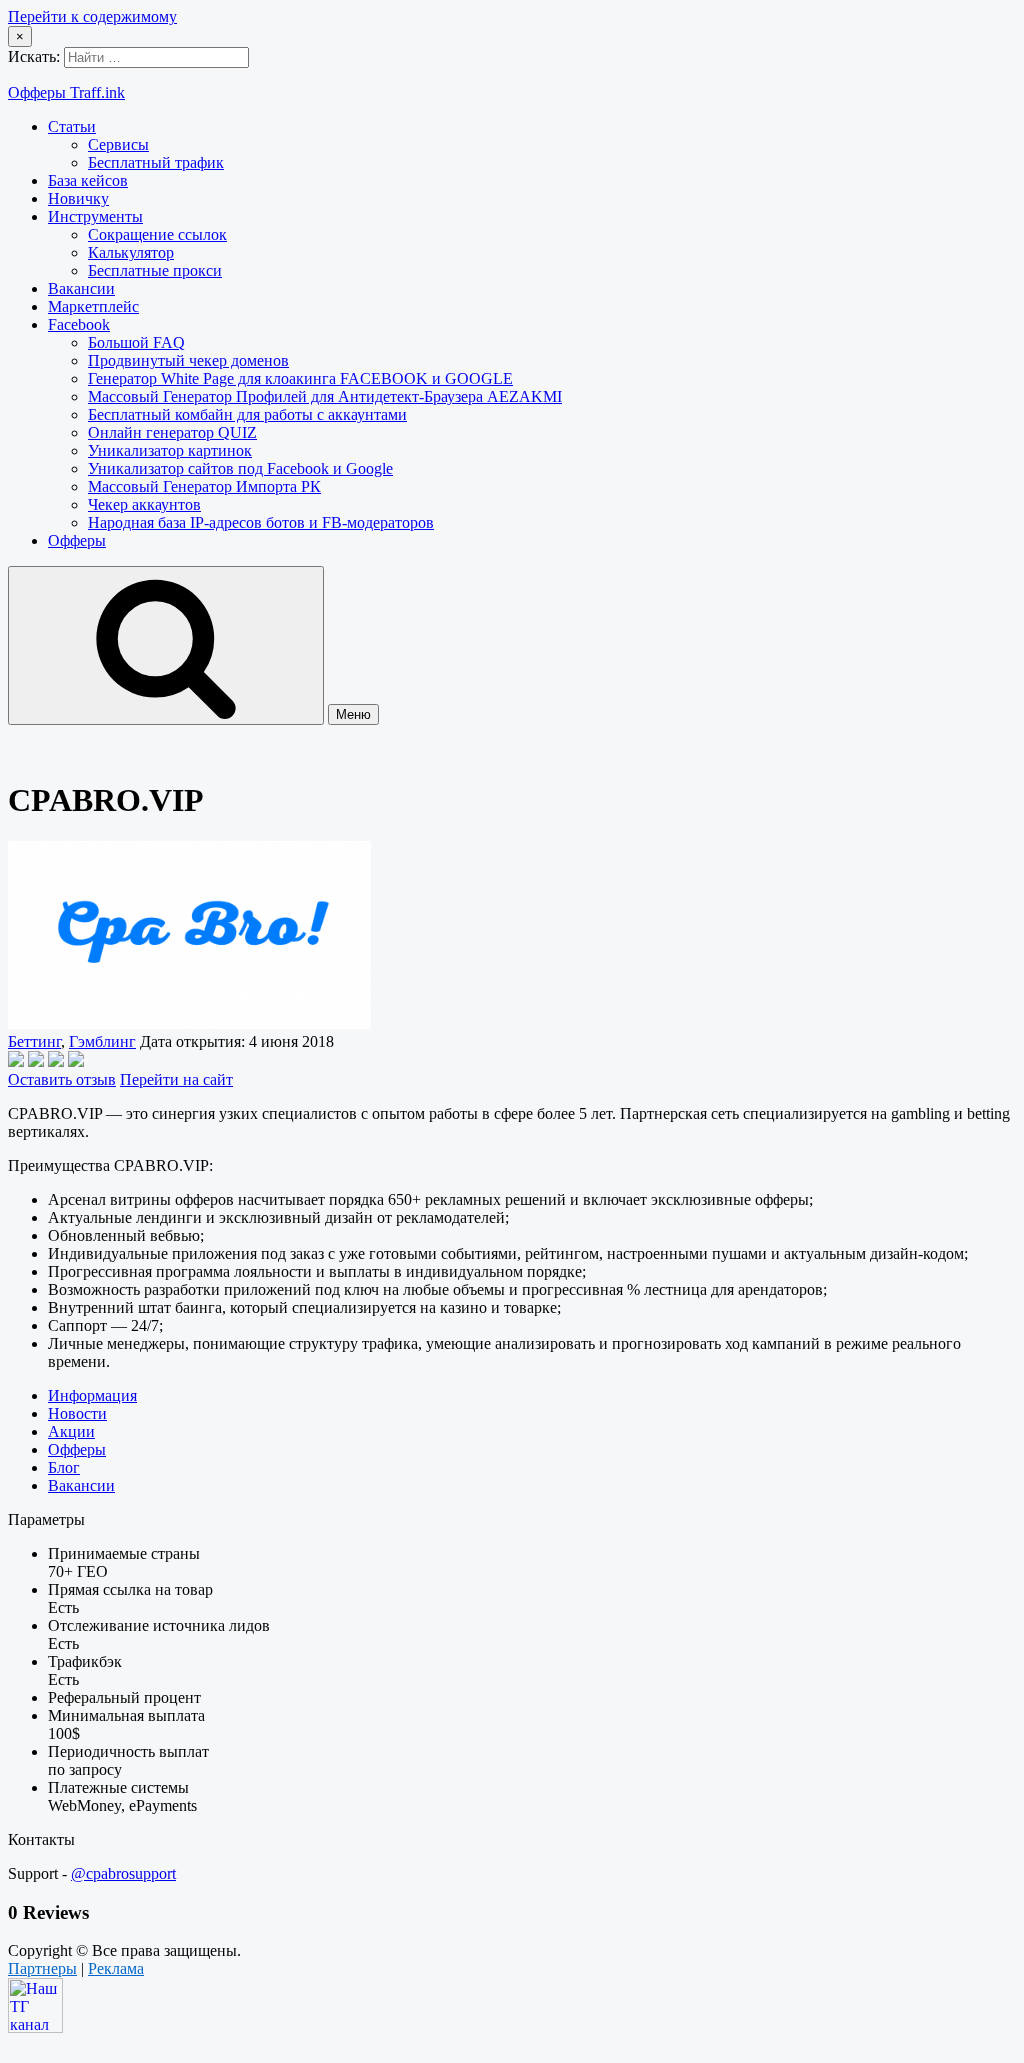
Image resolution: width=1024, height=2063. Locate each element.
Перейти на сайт (176, 1079)
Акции (71, 1431)
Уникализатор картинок (170, 450)
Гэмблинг (102, 1041)
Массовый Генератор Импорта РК (204, 486)
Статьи (72, 126)
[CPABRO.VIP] (189, 1023)
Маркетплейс (93, 306)
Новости (77, 1413)
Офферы (77, 540)
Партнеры (42, 1968)
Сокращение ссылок (157, 234)
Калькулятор (131, 252)
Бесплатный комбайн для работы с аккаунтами (247, 414)
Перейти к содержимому (92, 16)
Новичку (78, 198)
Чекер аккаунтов (144, 504)
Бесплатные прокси (155, 270)
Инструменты (95, 216)
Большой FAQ (136, 342)
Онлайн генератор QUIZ (172, 432)
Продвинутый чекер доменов (188, 360)
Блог (64, 1467)
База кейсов (88, 180)
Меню (353, 714)
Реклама (116, 1968)
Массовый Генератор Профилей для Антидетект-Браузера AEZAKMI (325, 396)
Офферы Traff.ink (66, 92)
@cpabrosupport (123, 1873)
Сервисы (118, 144)
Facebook (79, 324)
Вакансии (81, 288)
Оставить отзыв (62, 1079)
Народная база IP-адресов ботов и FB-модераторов (261, 522)
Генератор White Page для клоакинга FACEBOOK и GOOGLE (300, 378)
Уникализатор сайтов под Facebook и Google (240, 468)
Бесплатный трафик (156, 162)
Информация (92, 1395)
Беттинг (34, 1041)
